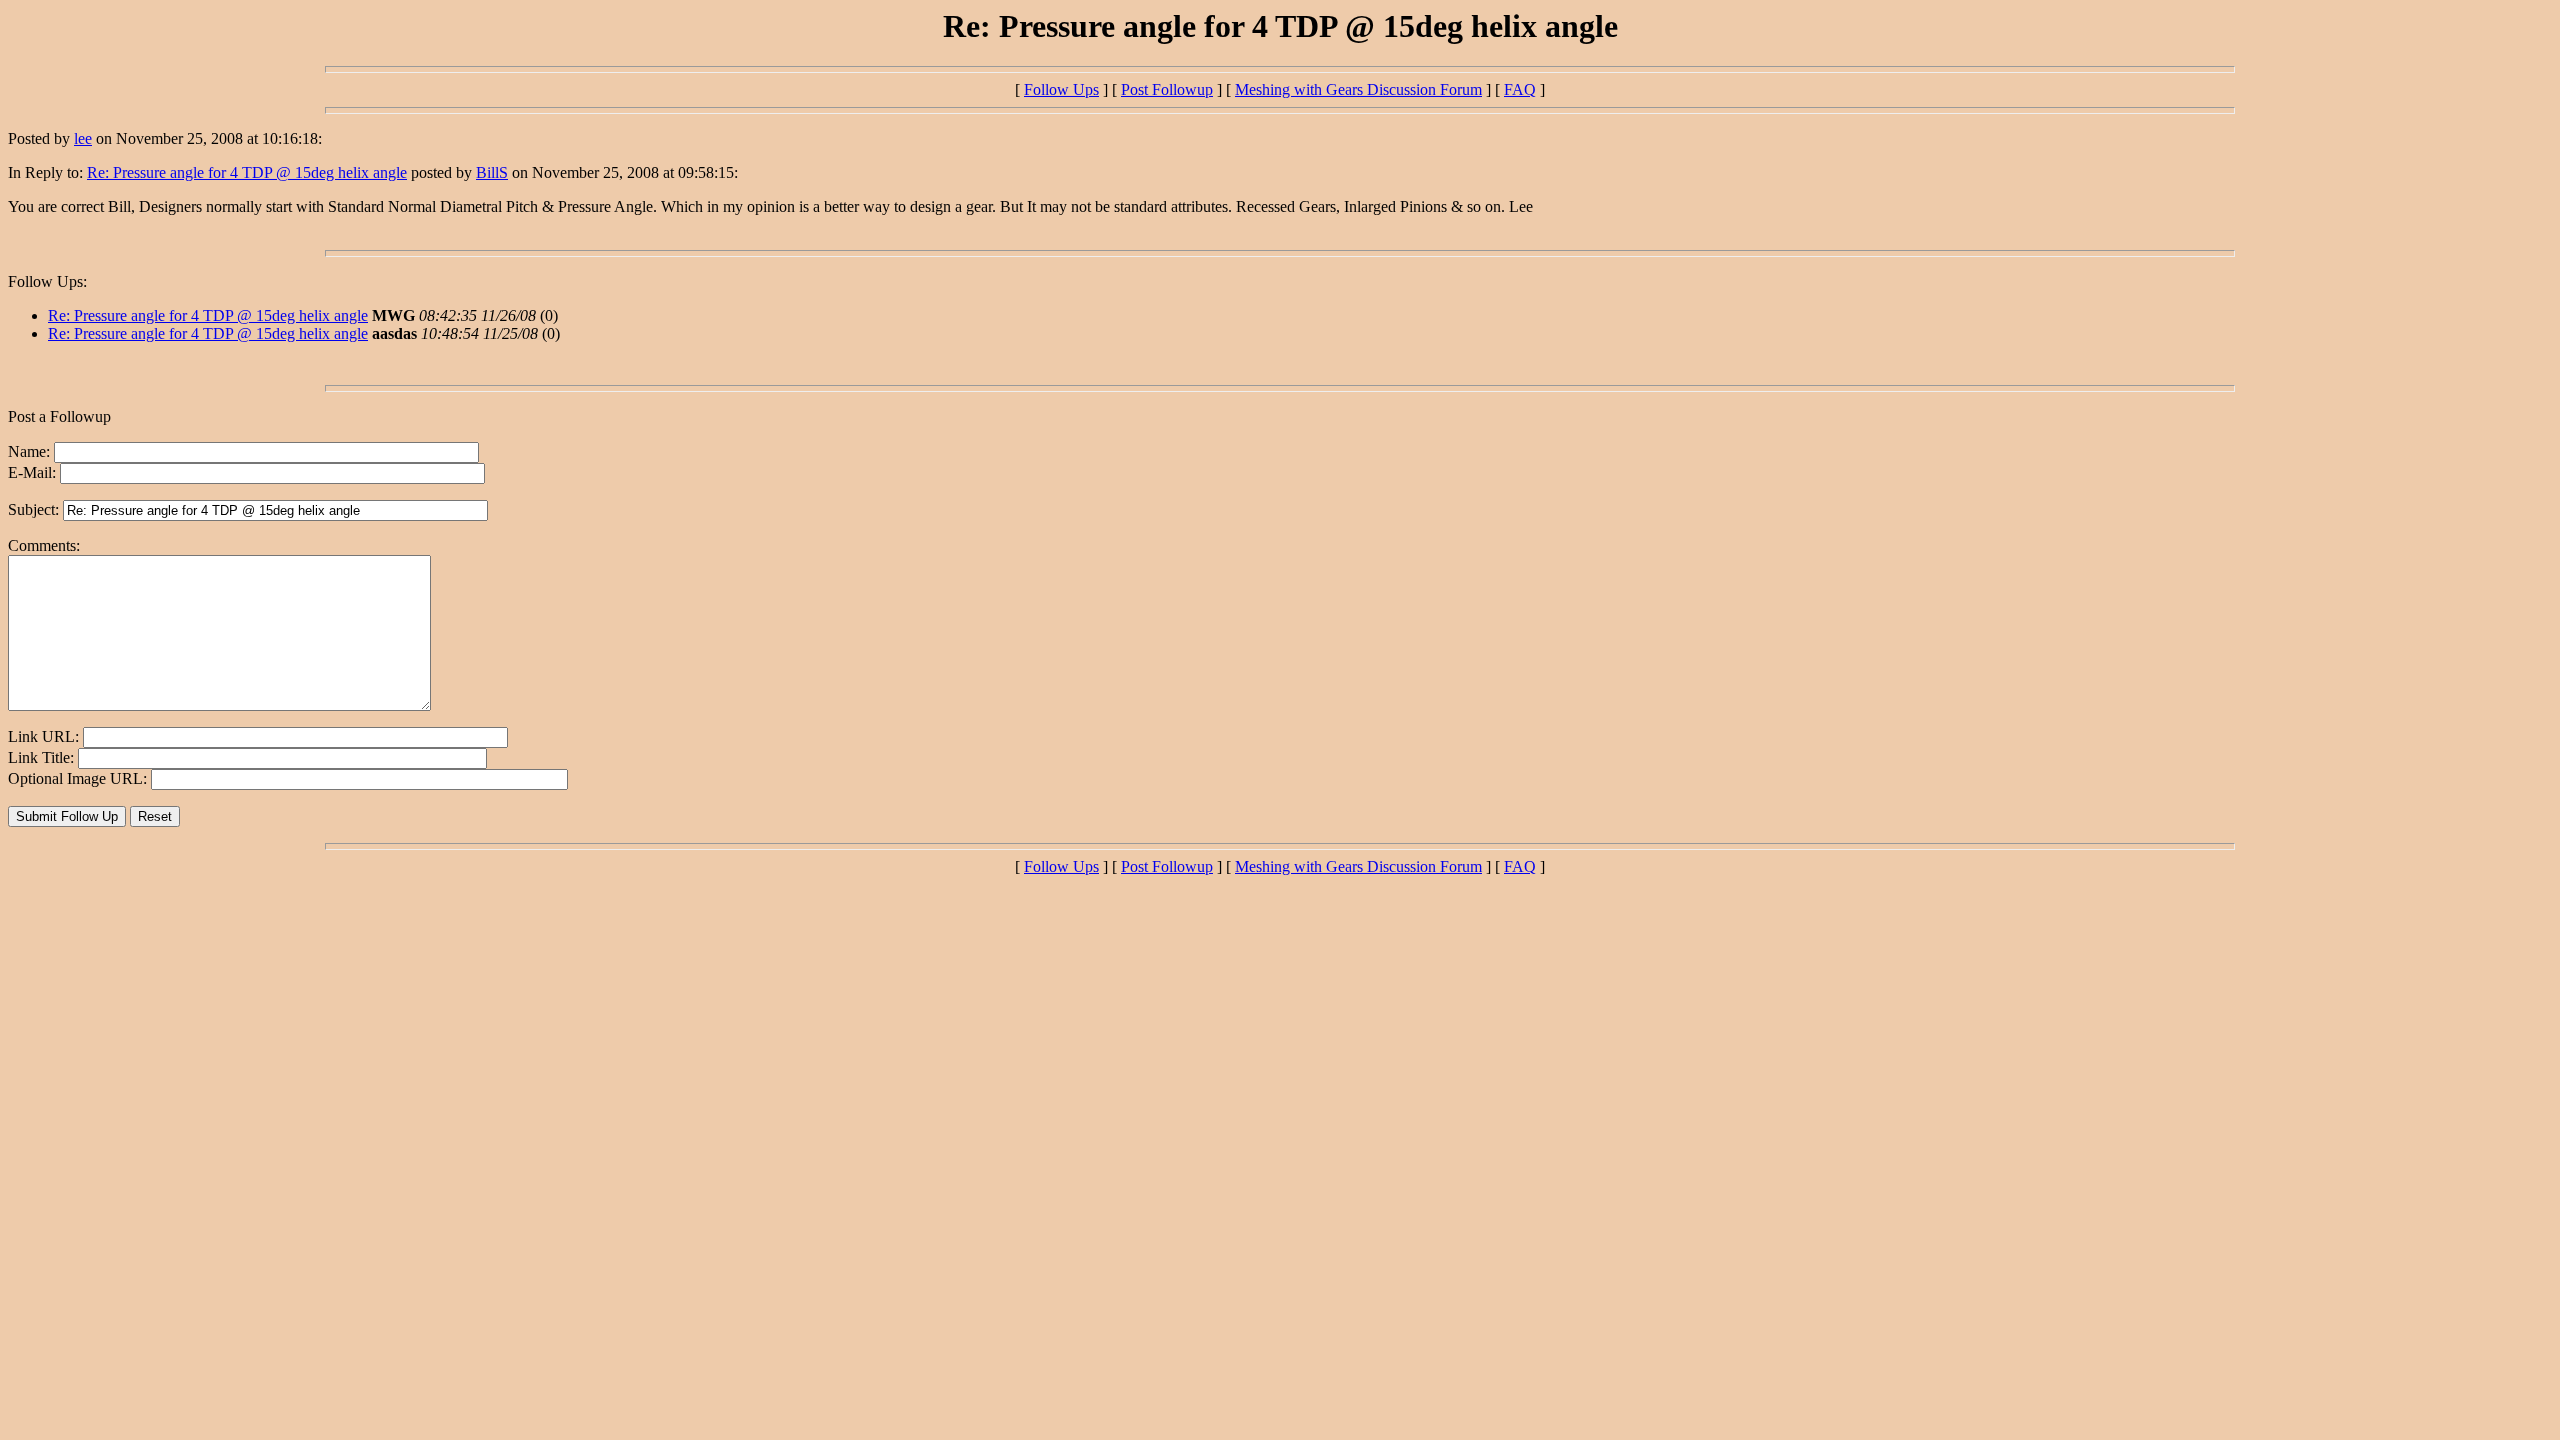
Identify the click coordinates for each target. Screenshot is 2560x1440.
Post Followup (1167, 89)
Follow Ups (1061, 89)
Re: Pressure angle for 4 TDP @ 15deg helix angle (247, 172)
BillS (492, 172)
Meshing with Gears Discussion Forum (1358, 89)
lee (83, 138)
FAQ (1520, 89)
